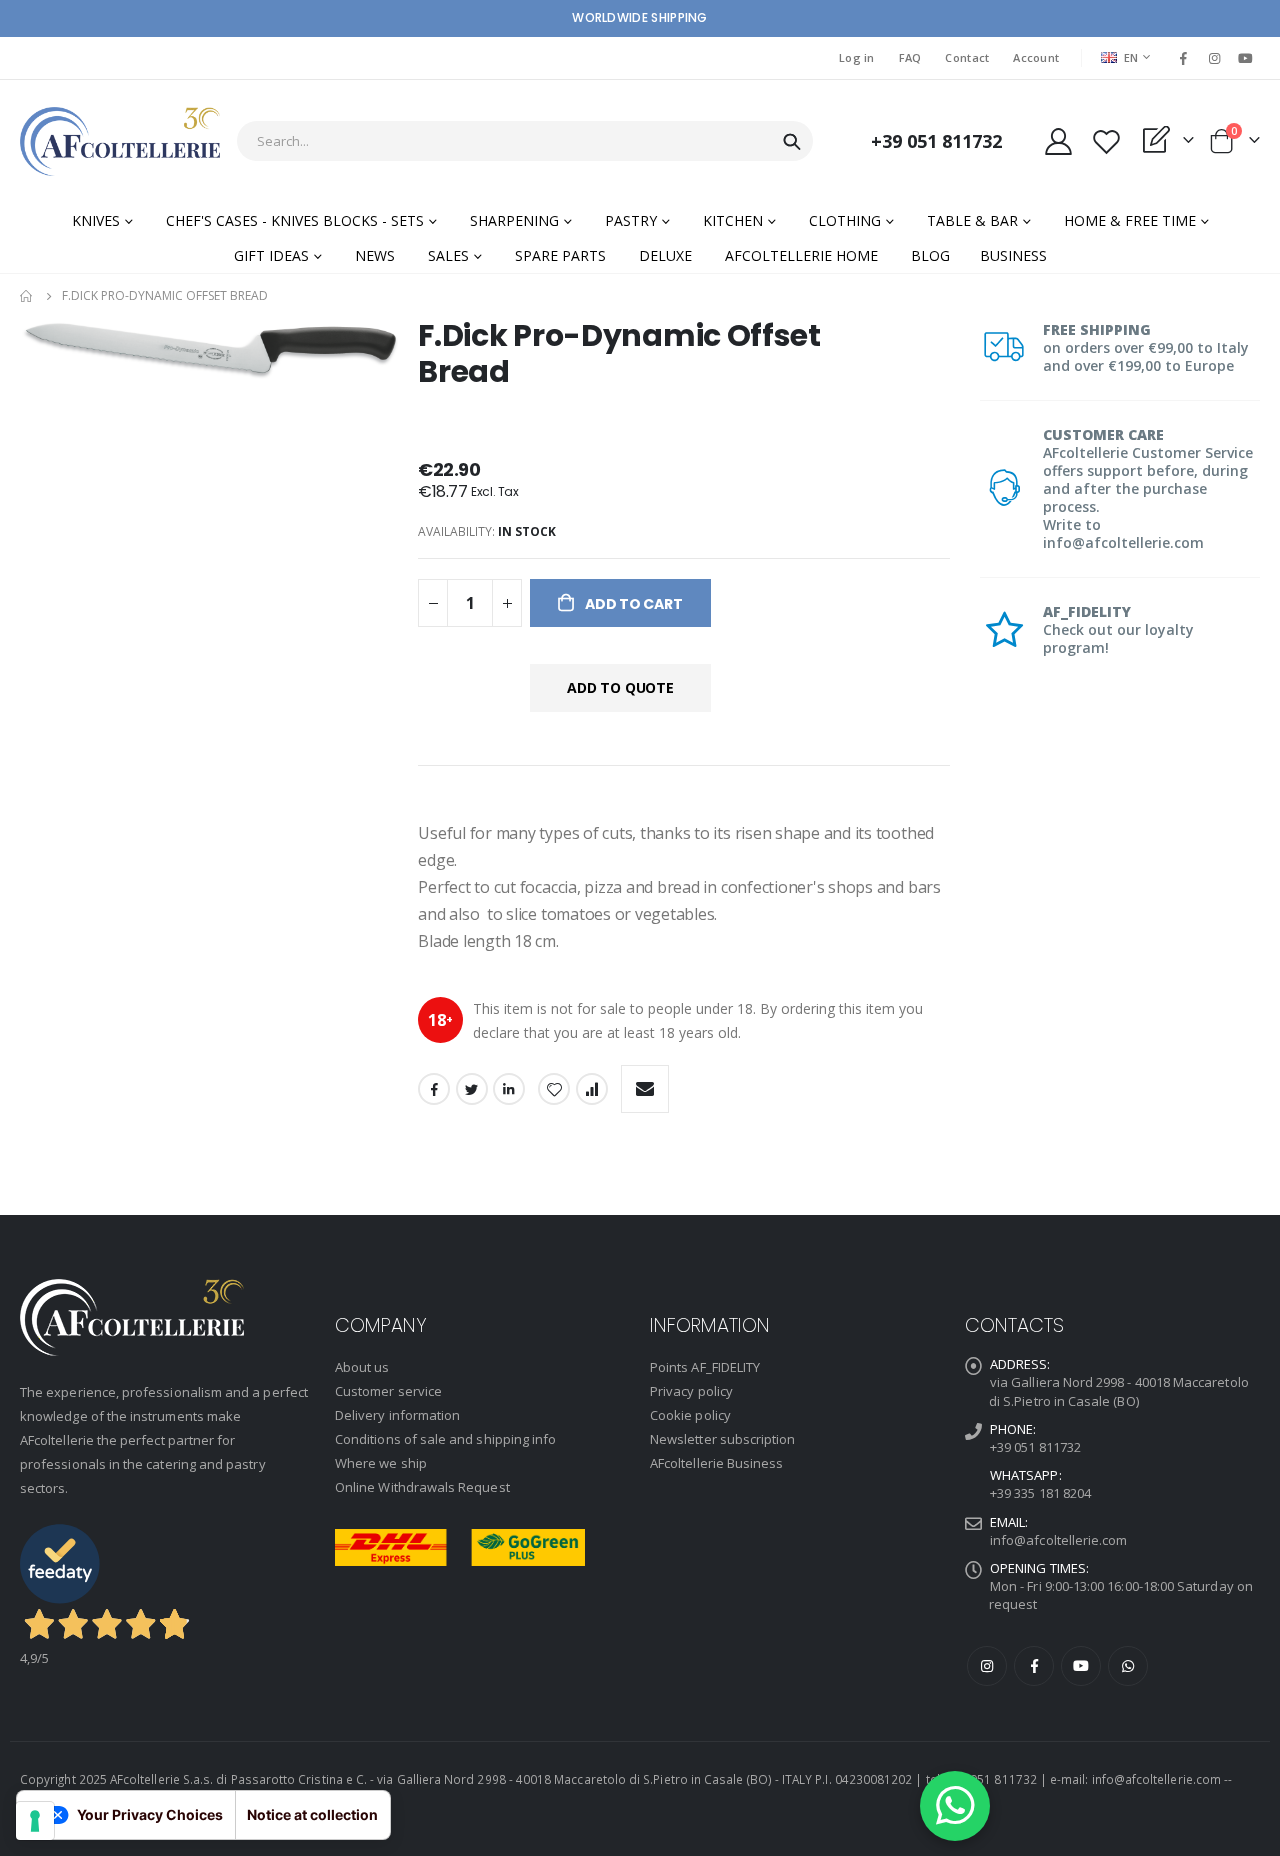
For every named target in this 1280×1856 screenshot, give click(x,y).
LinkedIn (509, 1089)
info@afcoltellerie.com (1058, 1540)
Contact (967, 57)
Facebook (434, 1089)
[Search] (792, 142)
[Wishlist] (1106, 141)
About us (362, 1367)
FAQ (910, 57)
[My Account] (1058, 141)
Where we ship (381, 1463)
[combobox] (525, 141)
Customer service (388, 1391)
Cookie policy (690, 1415)
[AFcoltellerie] (120, 141)
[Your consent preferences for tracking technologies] (35, 1821)
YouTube (1081, 1666)
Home (27, 296)
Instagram (987, 1666)
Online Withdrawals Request (422, 1487)
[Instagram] (1215, 58)
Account (1036, 57)
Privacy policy (691, 1391)
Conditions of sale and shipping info (445, 1439)
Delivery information (397, 1415)
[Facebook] (1183, 58)
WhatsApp (1128, 1666)
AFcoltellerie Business (716, 1463)
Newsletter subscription (723, 1439)
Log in (857, 57)
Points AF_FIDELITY (705, 1367)
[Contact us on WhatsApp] (955, 1806)
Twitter (472, 1089)
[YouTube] (1246, 58)
